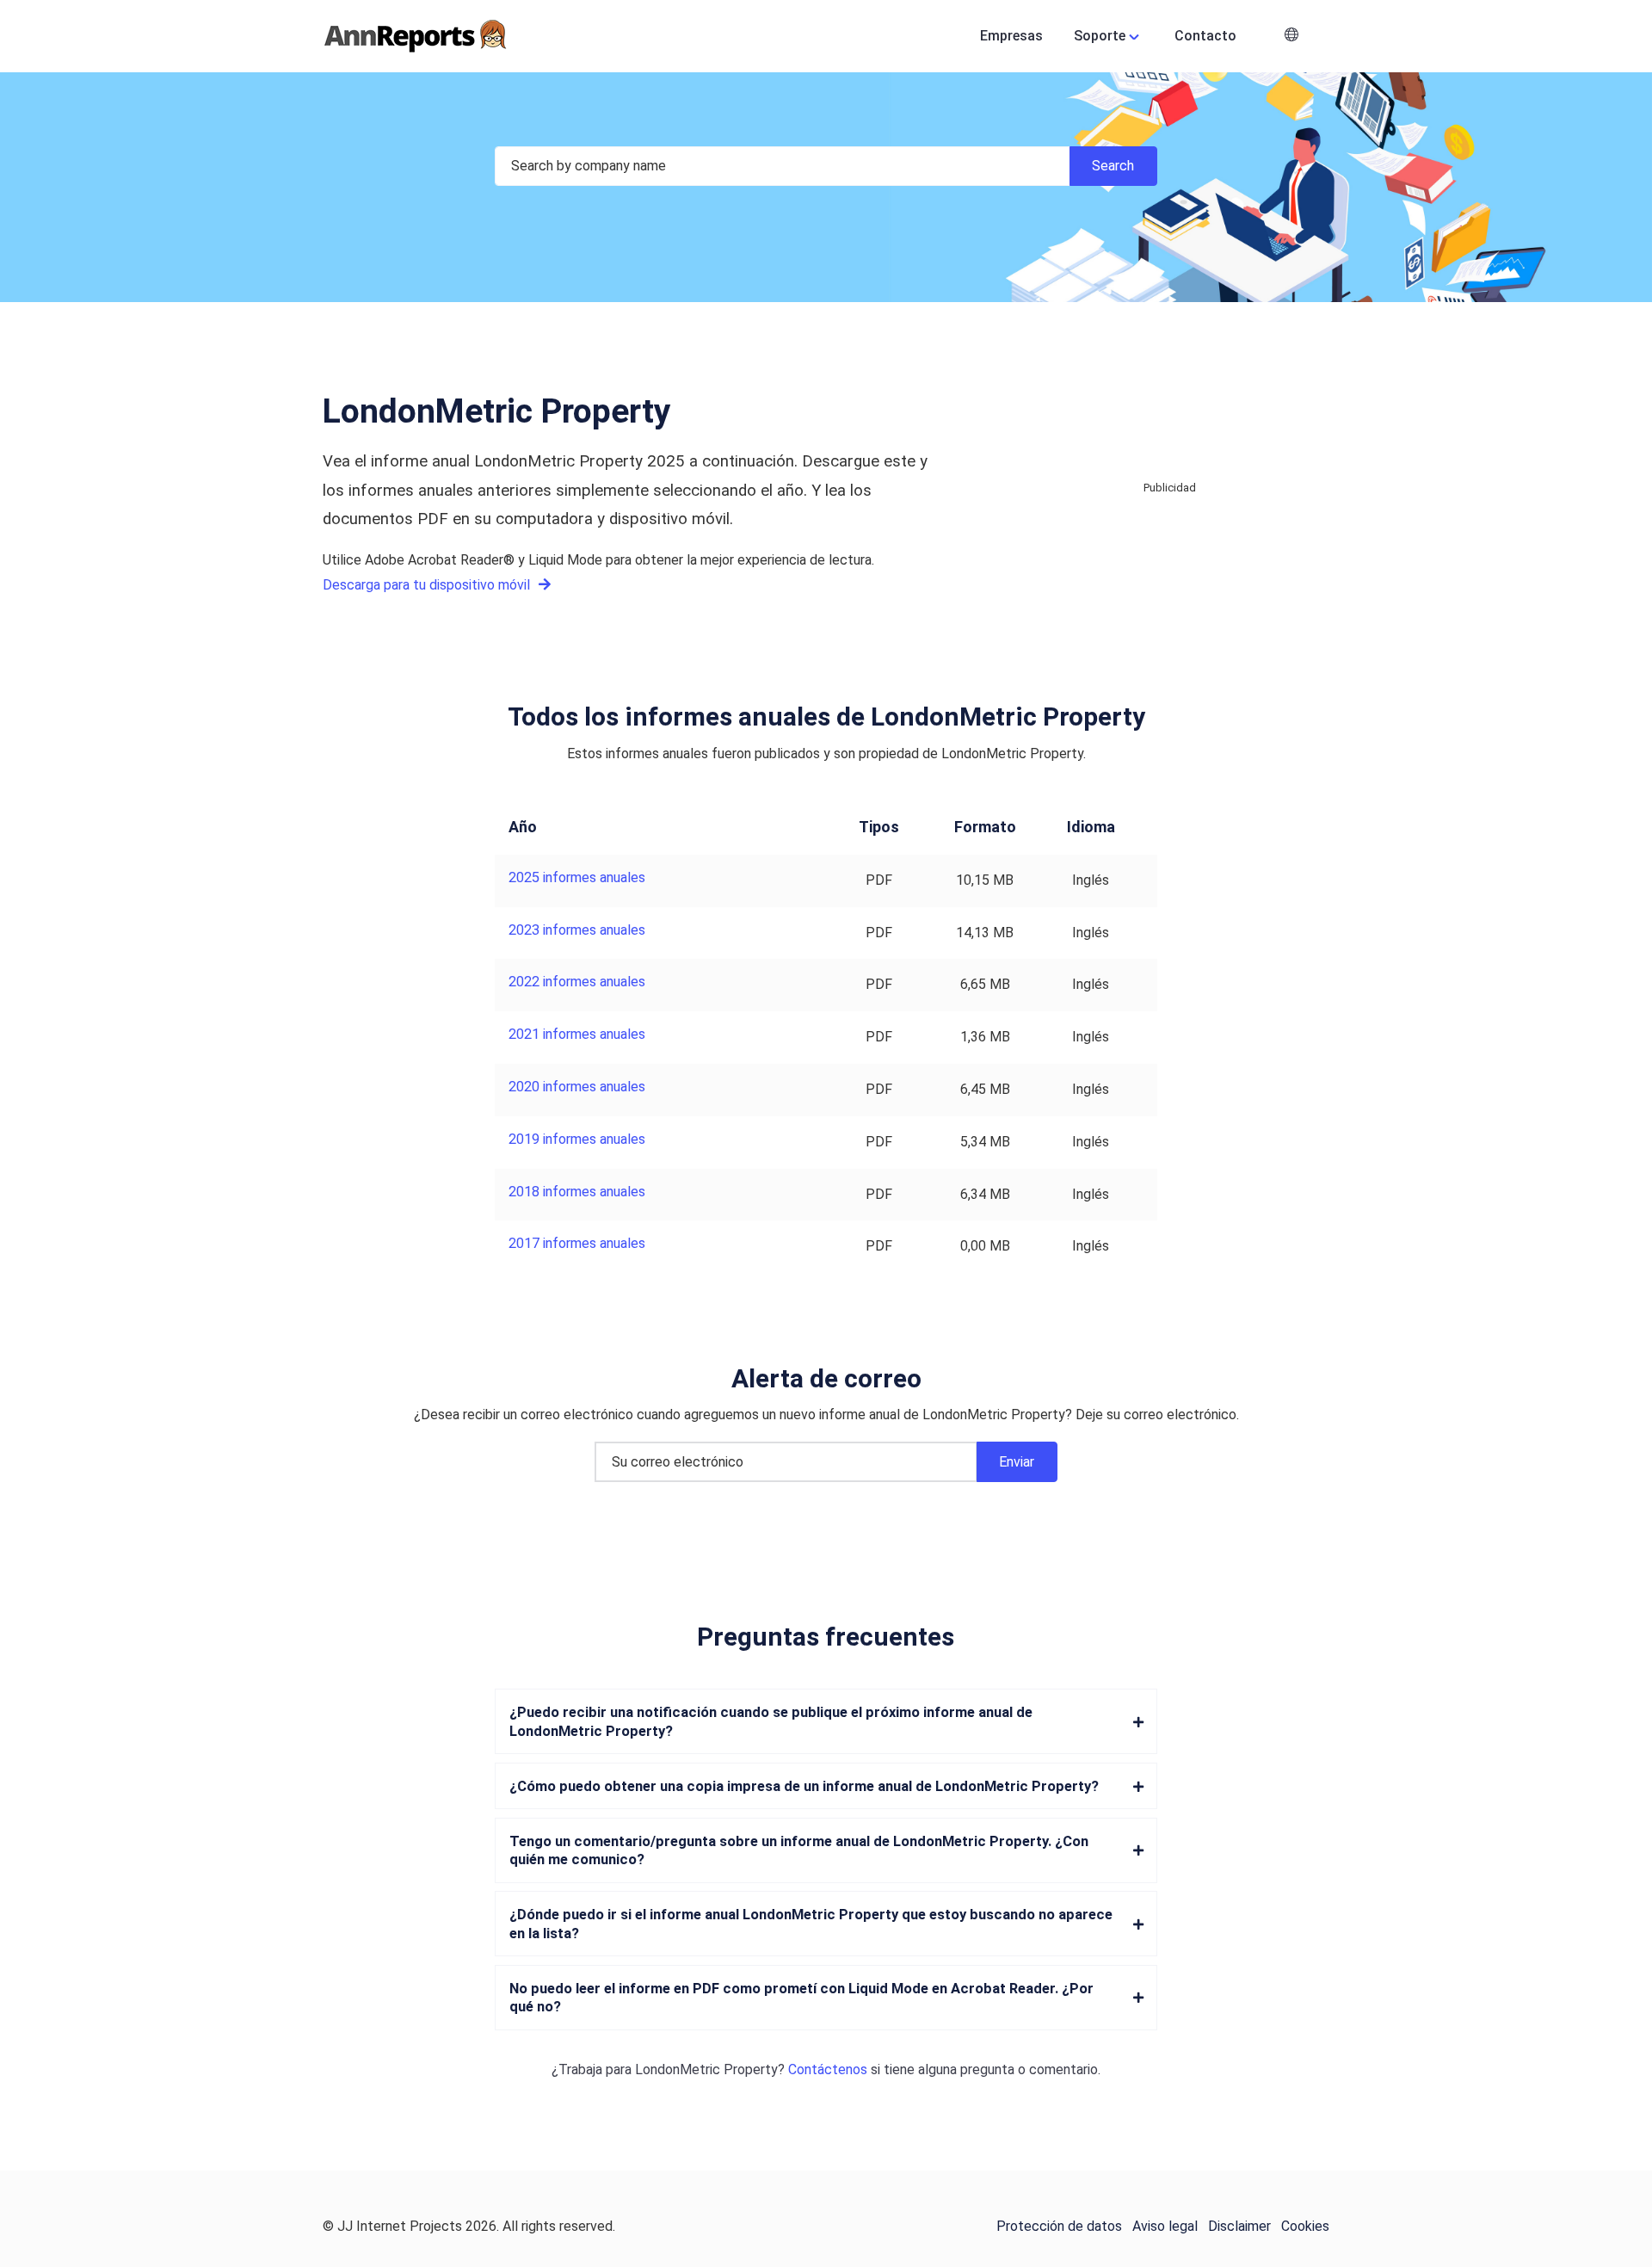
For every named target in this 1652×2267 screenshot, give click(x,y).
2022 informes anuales (577, 982)
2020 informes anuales (577, 1087)
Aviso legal (1165, 2226)
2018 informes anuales (577, 1192)
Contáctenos (828, 2069)
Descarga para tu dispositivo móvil (428, 585)
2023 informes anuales (577, 930)
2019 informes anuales (577, 1139)
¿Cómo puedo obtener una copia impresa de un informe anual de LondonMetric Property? (804, 1786)
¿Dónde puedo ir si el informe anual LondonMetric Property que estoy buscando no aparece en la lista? (811, 1924)
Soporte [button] (1100, 36)
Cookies (1305, 2226)
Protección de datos (1059, 2226)
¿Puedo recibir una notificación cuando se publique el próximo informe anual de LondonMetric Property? (771, 1721)
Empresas (1011, 36)
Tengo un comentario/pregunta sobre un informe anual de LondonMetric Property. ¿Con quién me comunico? (799, 1850)
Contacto (1205, 36)
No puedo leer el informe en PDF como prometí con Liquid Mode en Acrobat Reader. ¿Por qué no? (801, 1998)
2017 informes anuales (577, 1243)
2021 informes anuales (577, 1034)
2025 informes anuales (577, 877)
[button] (1291, 37)
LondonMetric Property (706, 2069)
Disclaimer (1239, 2226)
